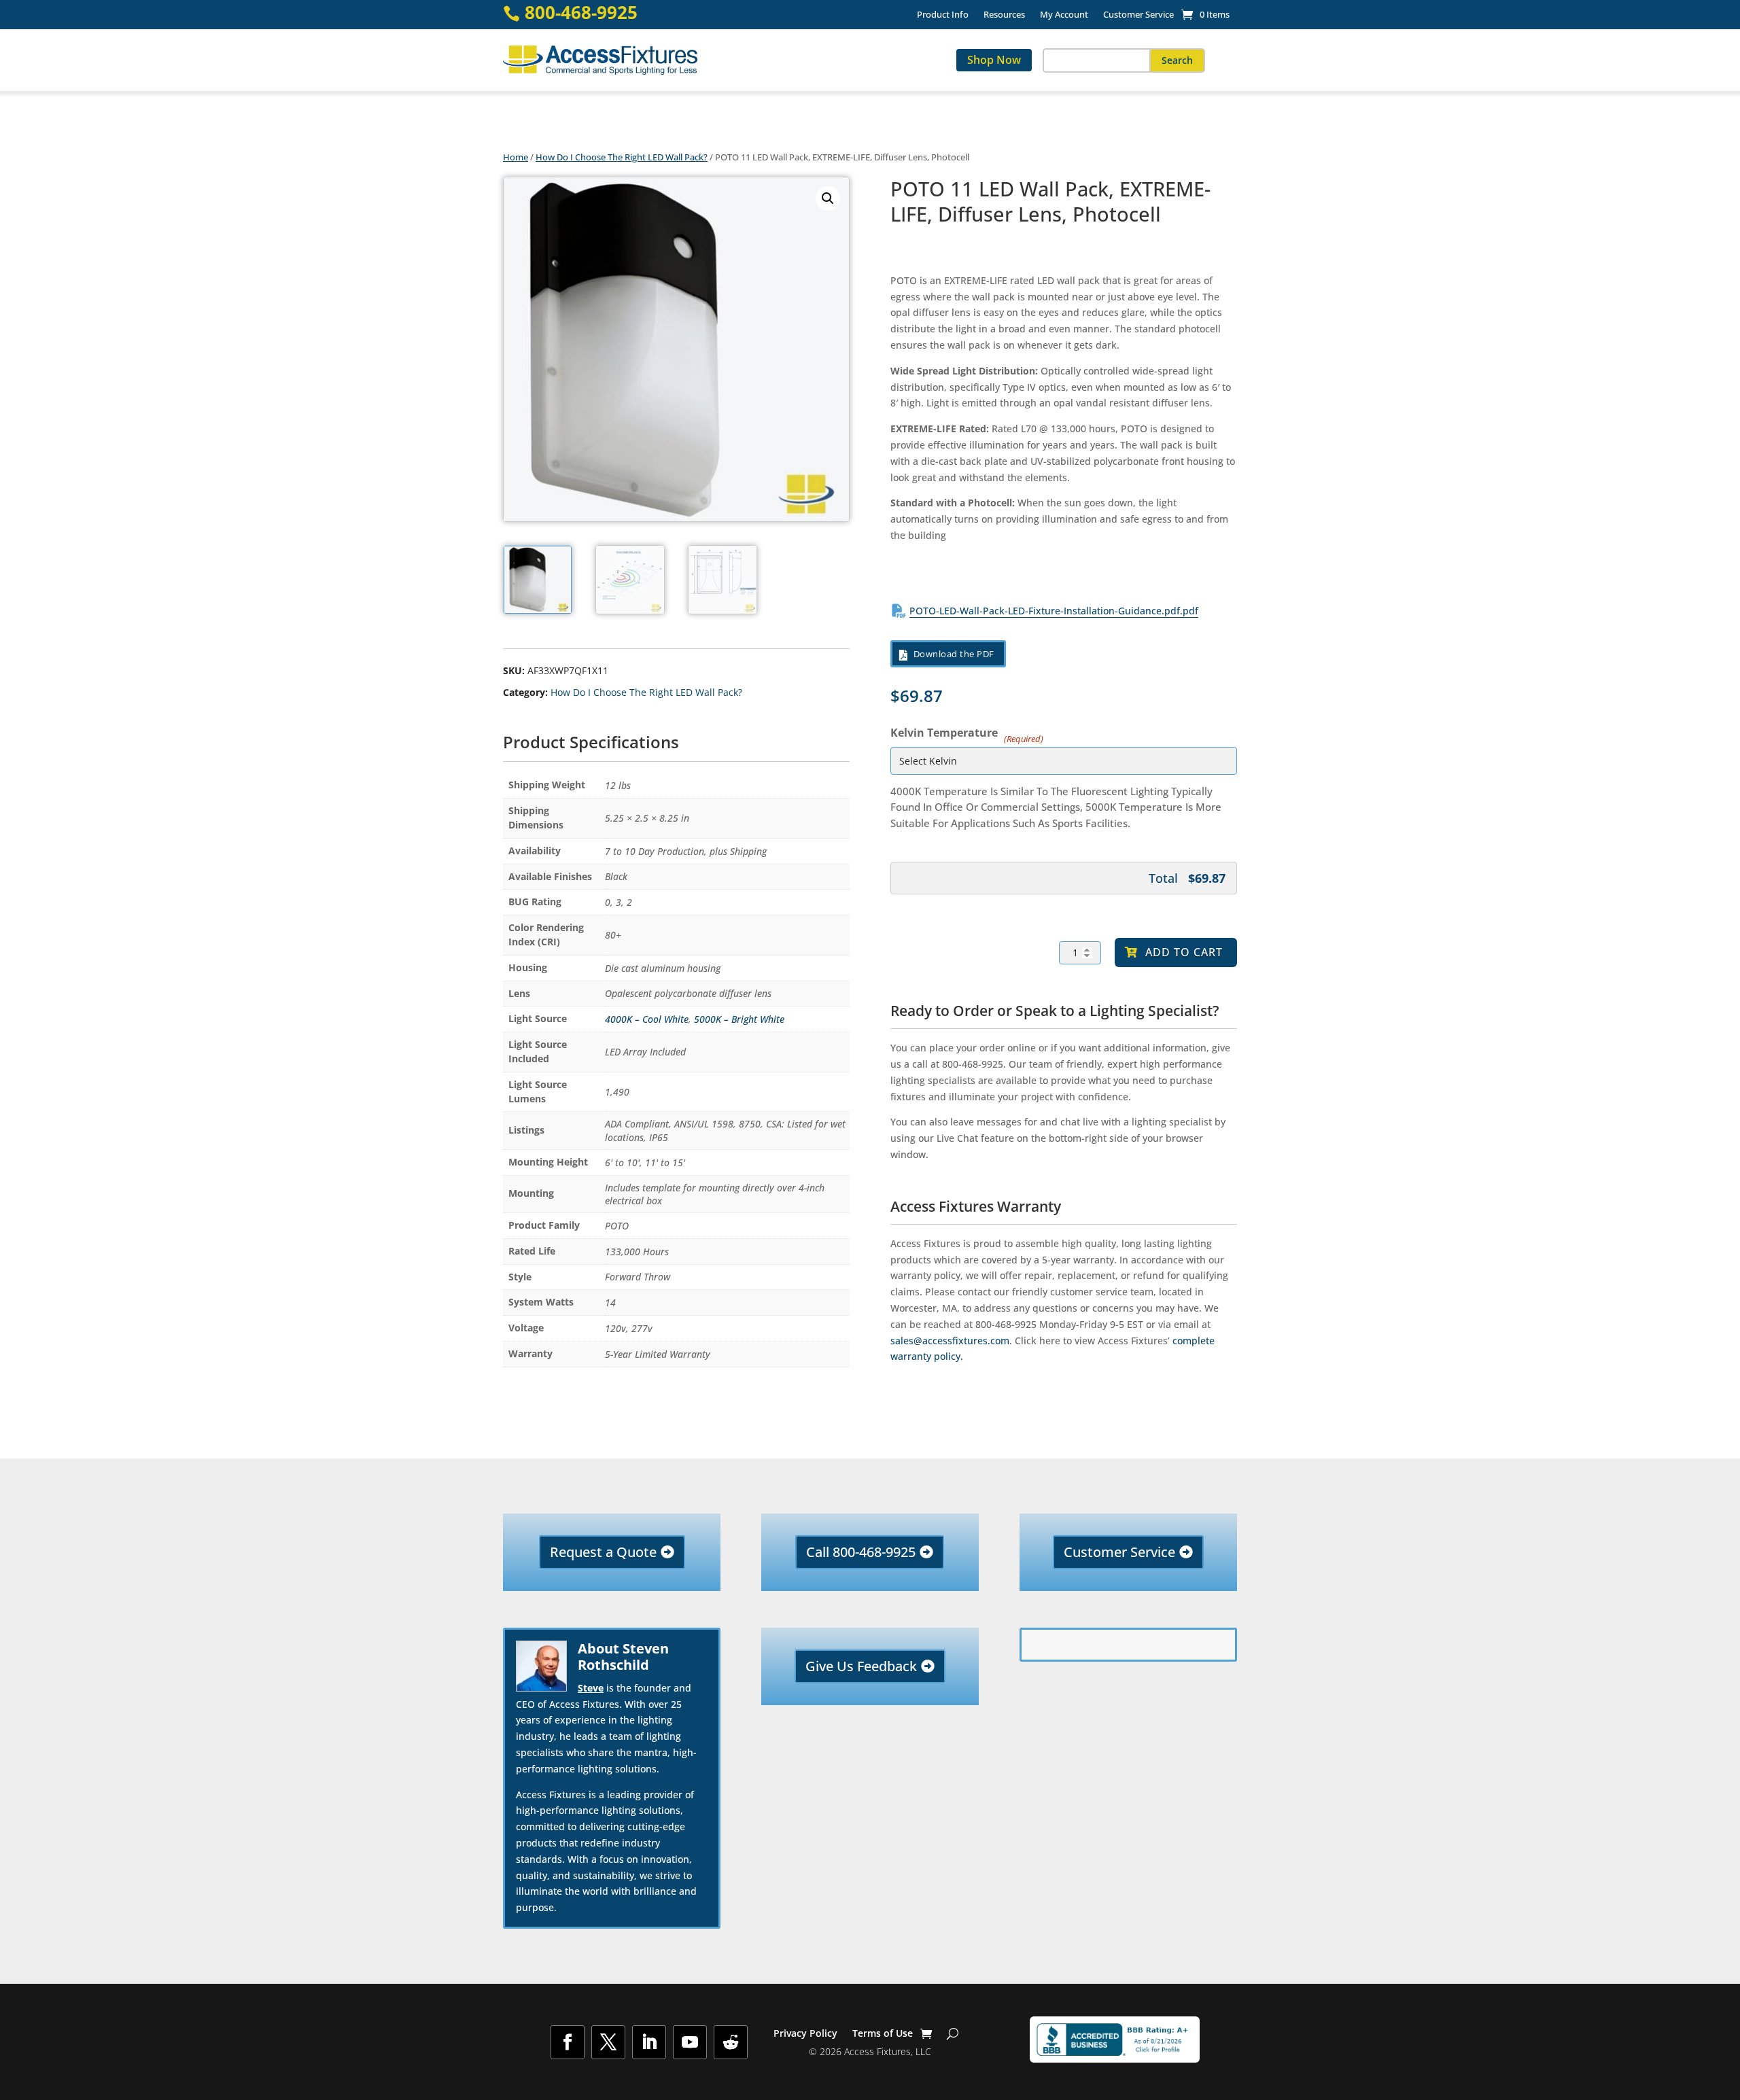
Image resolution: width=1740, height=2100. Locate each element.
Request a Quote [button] (603, 1552)
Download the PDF (954, 654)
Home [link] (516, 157)
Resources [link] (1004, 15)
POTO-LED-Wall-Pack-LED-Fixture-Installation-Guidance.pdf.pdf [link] (1054, 611)
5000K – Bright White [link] (739, 1019)
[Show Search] (953, 2033)
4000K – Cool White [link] (647, 1019)
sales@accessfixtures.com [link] (950, 1341)
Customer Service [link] (1138, 15)
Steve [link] (591, 1688)
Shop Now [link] (994, 60)
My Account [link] (1064, 15)
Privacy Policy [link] (805, 2034)
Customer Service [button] (1119, 1552)
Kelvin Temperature (965, 732)
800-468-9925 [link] (581, 13)
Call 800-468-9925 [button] (861, 1552)
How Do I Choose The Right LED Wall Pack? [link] (622, 157)
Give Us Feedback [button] (861, 1666)
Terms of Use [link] (883, 2034)
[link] (1205, 14)
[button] (1177, 60)
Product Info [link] (943, 15)
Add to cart (1184, 952)
